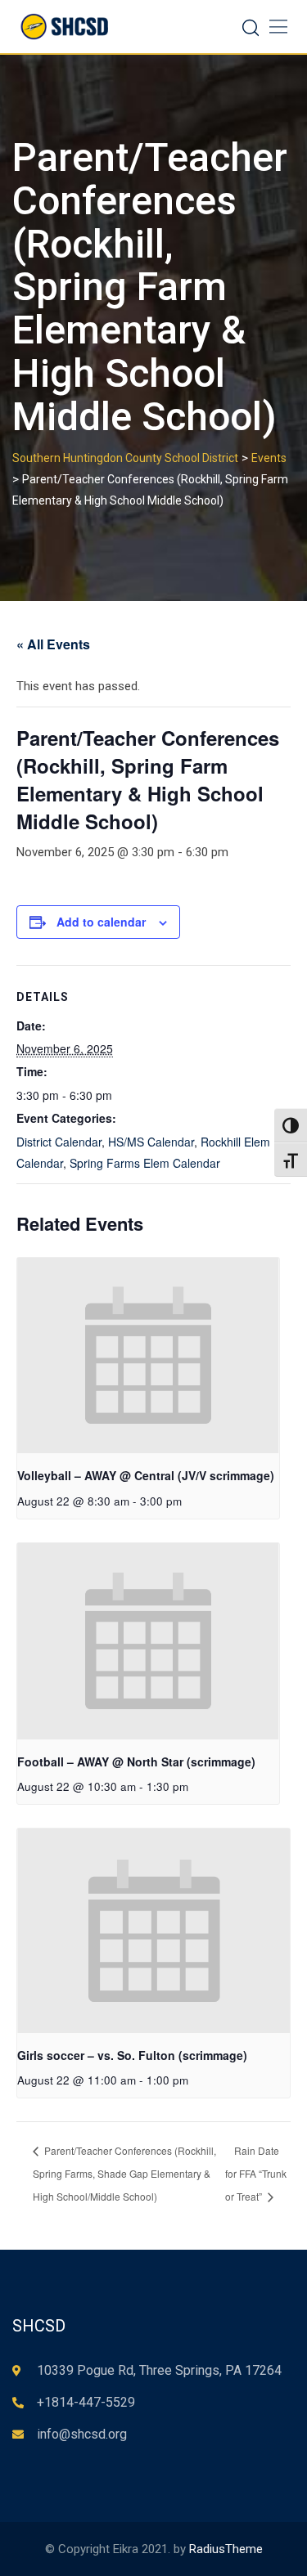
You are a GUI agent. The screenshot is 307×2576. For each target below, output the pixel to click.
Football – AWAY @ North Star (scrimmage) (136, 1761)
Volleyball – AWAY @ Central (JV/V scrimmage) (146, 1475)
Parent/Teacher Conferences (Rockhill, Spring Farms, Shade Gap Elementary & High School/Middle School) (124, 2173)
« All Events (53, 644)
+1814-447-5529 (86, 2402)
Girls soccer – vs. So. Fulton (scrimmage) (132, 2055)
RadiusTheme (226, 2549)
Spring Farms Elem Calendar (145, 1163)
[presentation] (148, 1356)
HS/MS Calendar (151, 1142)
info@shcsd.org (82, 2434)
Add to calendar (101, 922)
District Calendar (59, 1142)
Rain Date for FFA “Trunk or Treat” (256, 2173)
